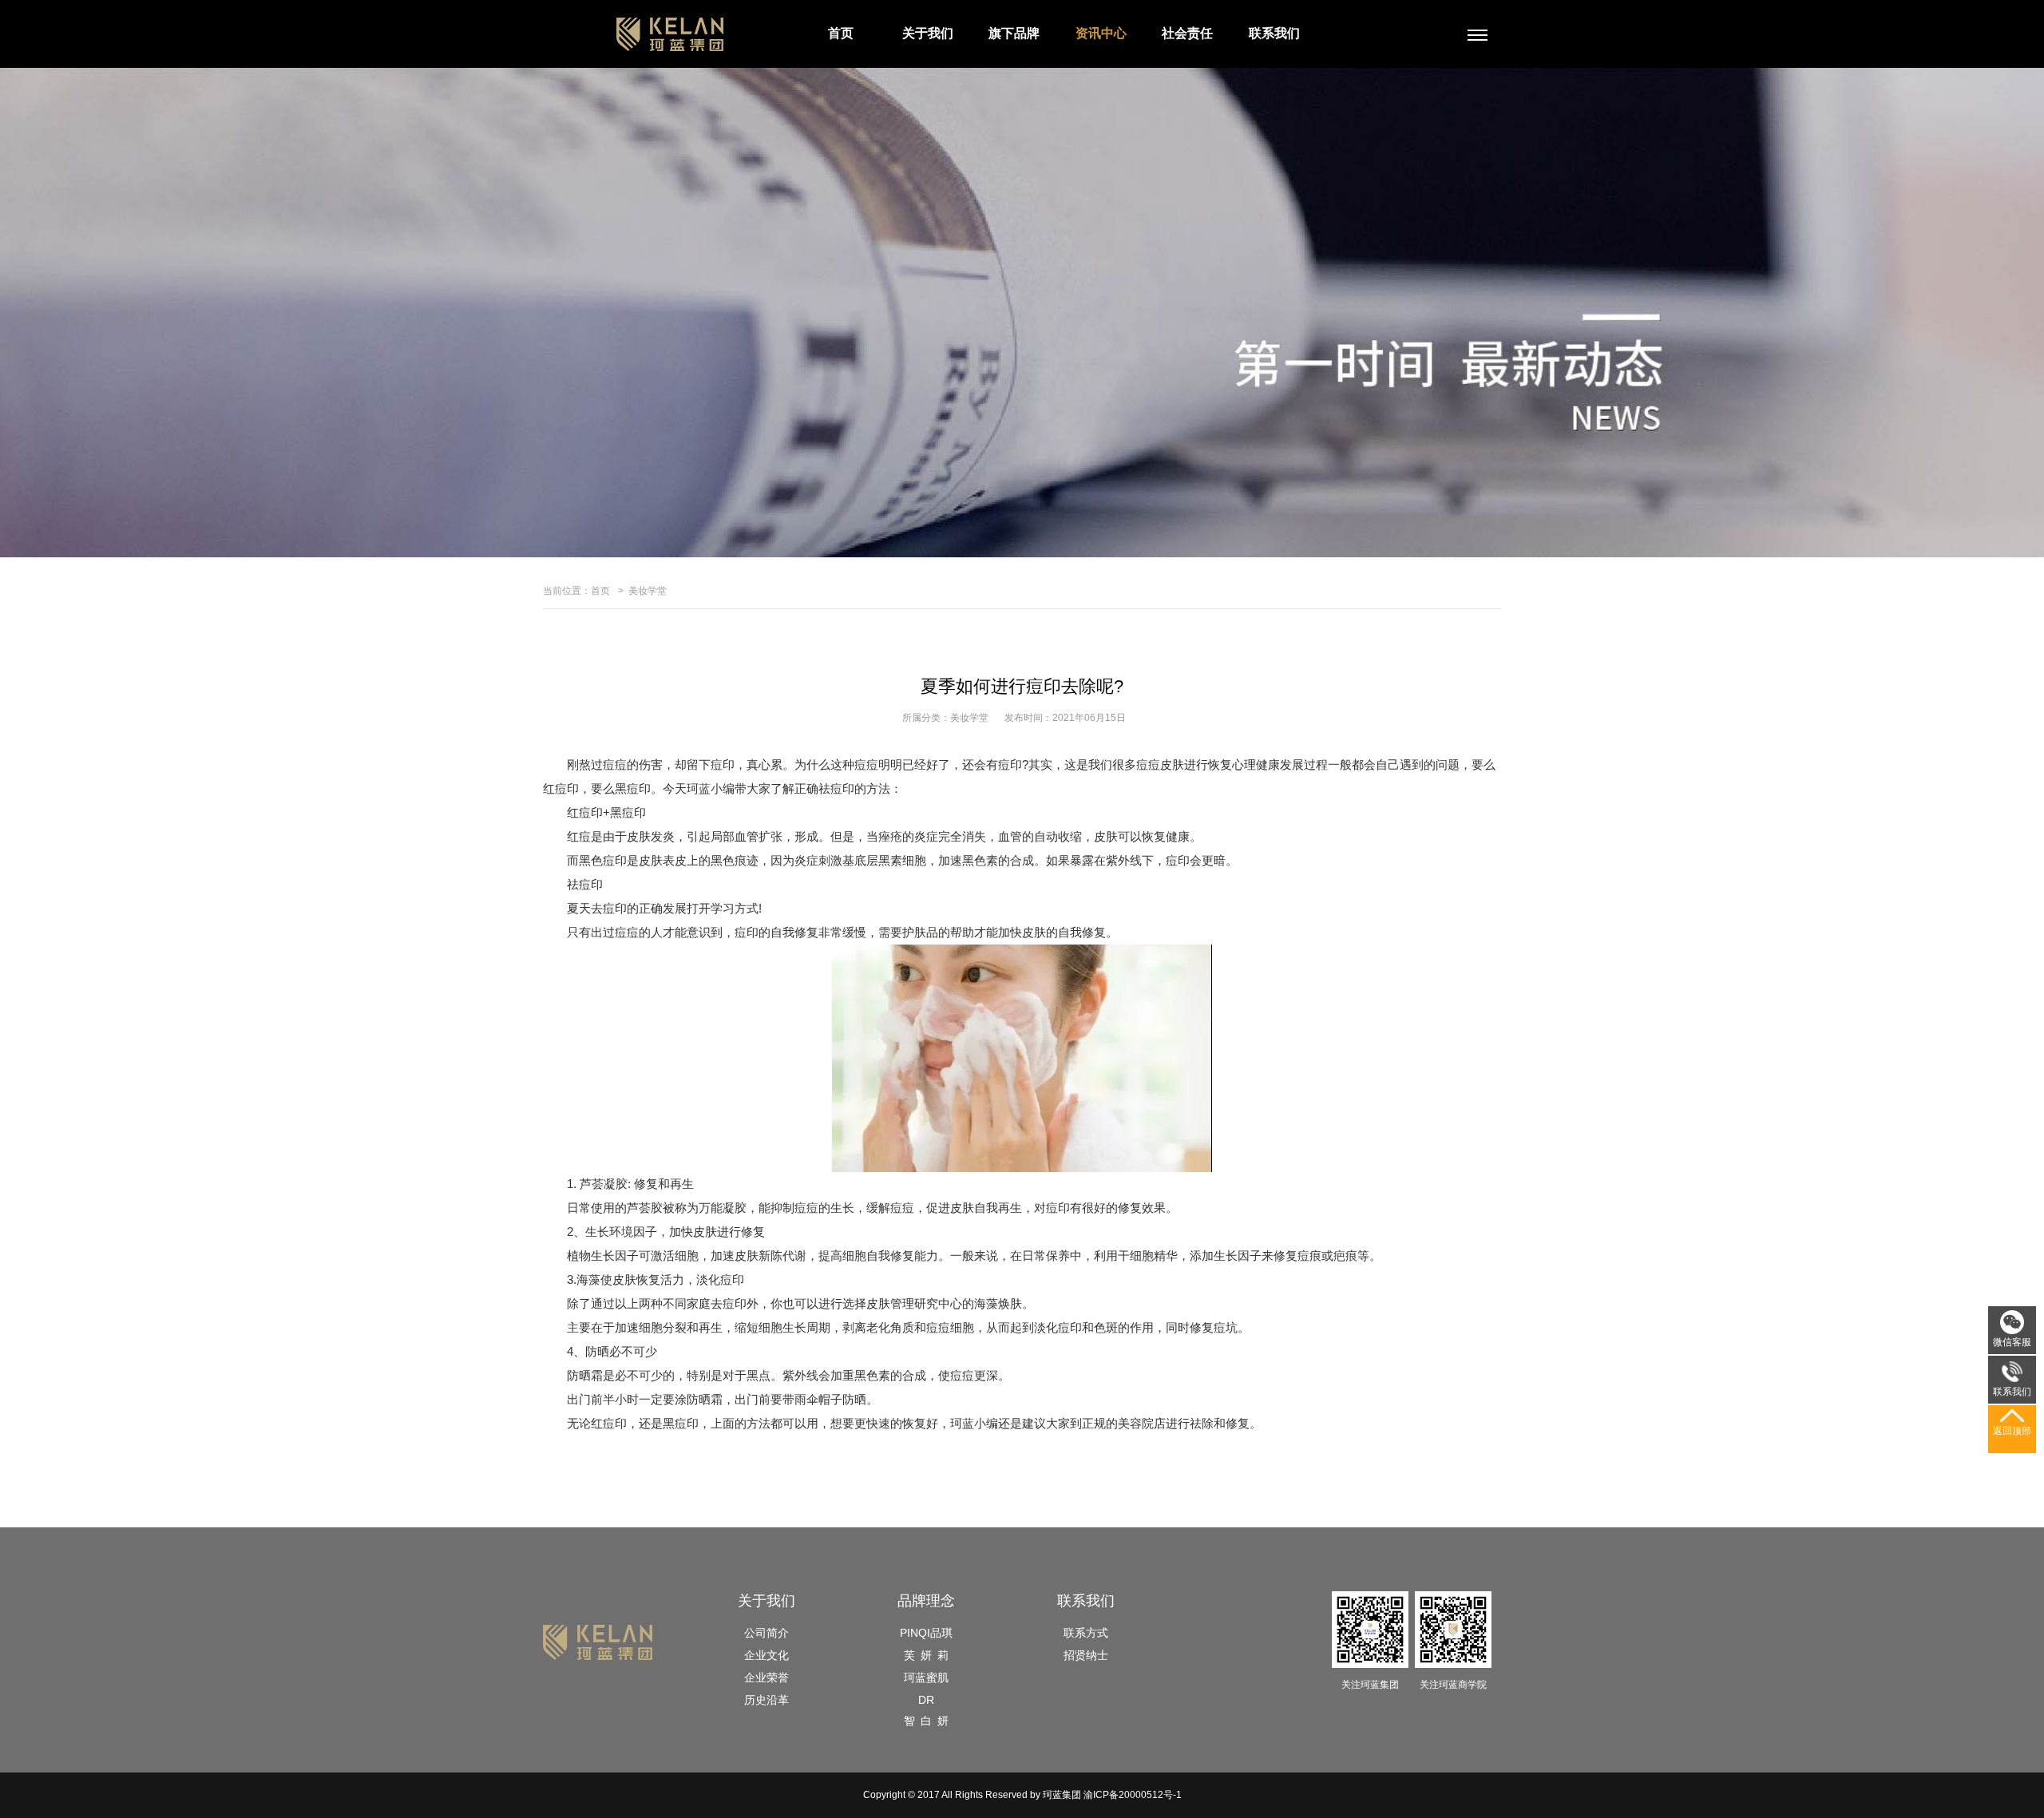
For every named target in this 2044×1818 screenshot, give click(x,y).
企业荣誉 (766, 1677)
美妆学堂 (648, 591)
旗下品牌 (1014, 33)
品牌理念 (926, 1601)
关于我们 (928, 33)
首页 (841, 33)
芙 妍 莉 (926, 1655)
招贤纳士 (1086, 1655)
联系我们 (1274, 33)
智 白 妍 (926, 1721)
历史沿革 (766, 1700)
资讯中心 (1101, 33)
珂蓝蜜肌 (926, 1677)
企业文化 (766, 1655)
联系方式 (1086, 1633)
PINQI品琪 (926, 1633)
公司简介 (766, 1633)
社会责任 (1187, 33)
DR (926, 1700)
